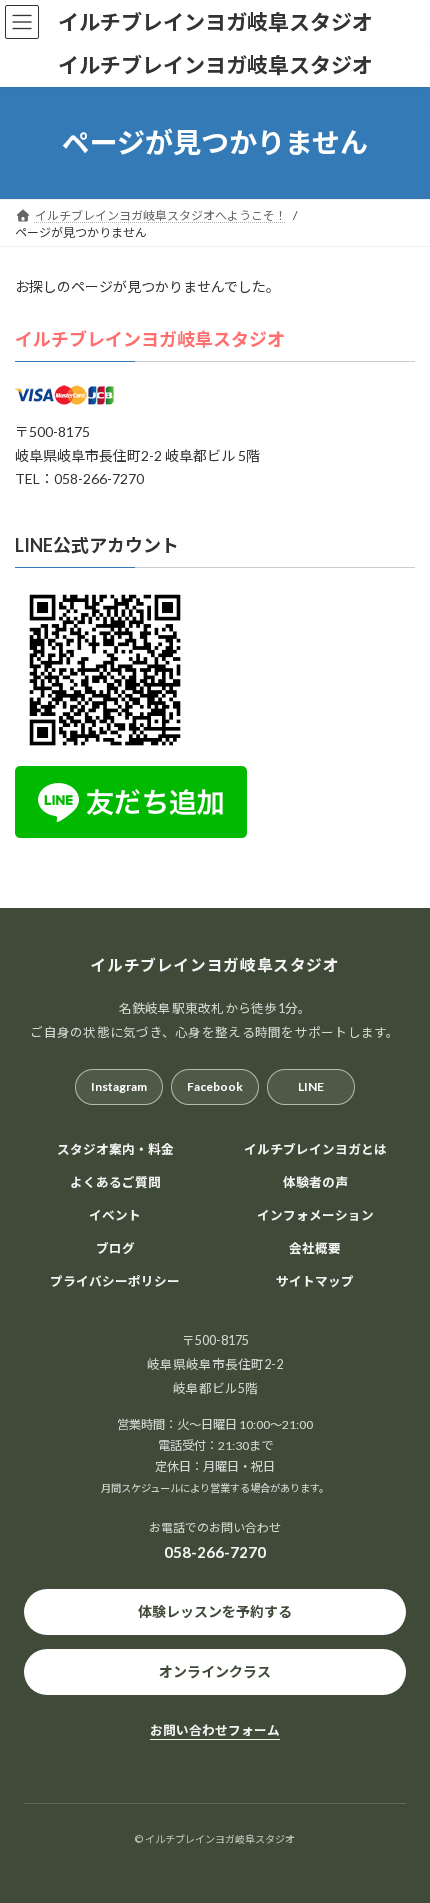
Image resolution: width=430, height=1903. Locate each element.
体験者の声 (315, 1182)
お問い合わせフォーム (215, 1729)
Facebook (215, 1086)
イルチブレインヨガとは (315, 1149)
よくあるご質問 (115, 1182)
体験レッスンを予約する (215, 1611)
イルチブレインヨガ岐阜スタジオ (150, 339)
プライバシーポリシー (115, 1280)
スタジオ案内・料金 (115, 1149)
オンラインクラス (215, 1671)
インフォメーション (315, 1214)
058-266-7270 (215, 1552)
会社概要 (315, 1247)
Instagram (119, 1086)
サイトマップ (315, 1280)
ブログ (115, 1247)
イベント (115, 1214)
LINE (311, 1086)
